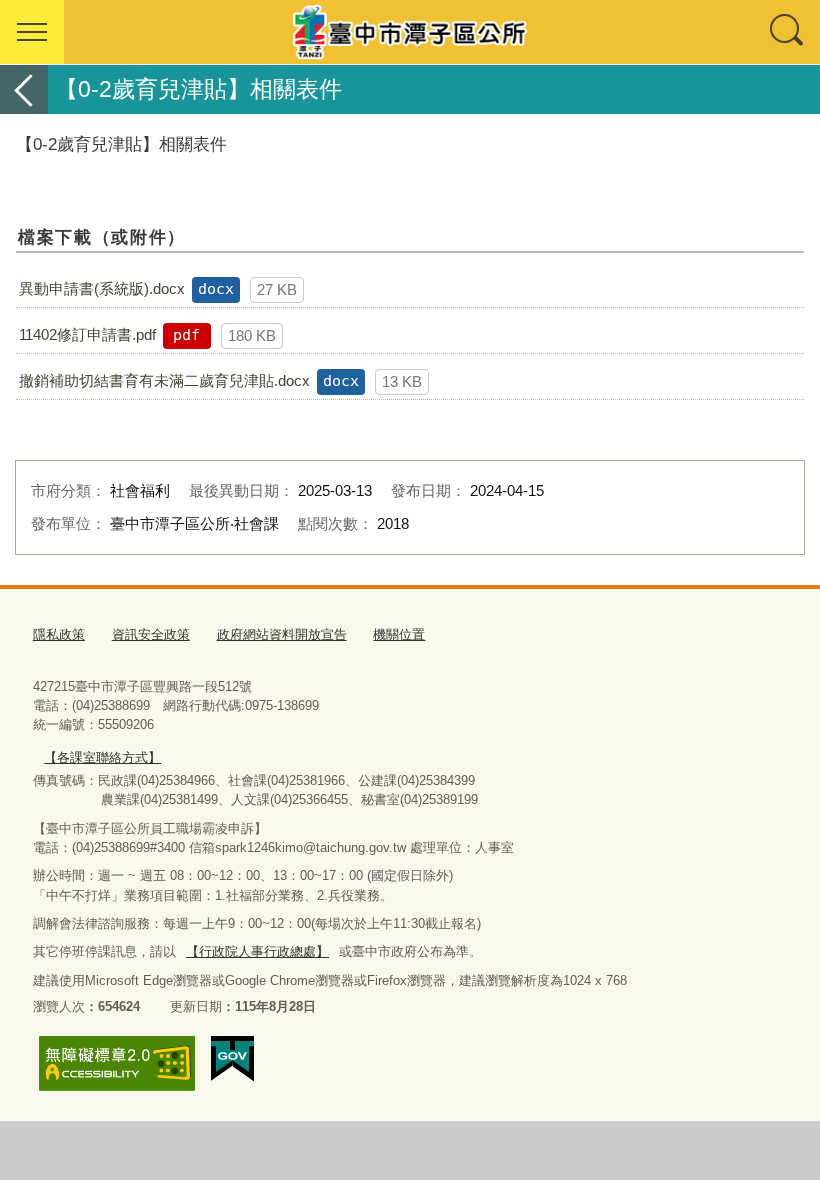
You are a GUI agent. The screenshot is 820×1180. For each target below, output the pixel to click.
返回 (24, 89)
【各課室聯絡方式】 (102, 757)
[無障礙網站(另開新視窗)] (117, 1063)
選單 (32, 32)
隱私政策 (59, 634)
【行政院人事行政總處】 (257, 951)
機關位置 (399, 634)
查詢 (788, 32)
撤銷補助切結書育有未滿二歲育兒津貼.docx (164, 380)
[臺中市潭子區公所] (410, 32)
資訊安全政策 (151, 634)
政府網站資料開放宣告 (282, 634)
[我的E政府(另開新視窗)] (232, 1059)
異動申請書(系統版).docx (102, 288)
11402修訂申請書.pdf (87, 334)
